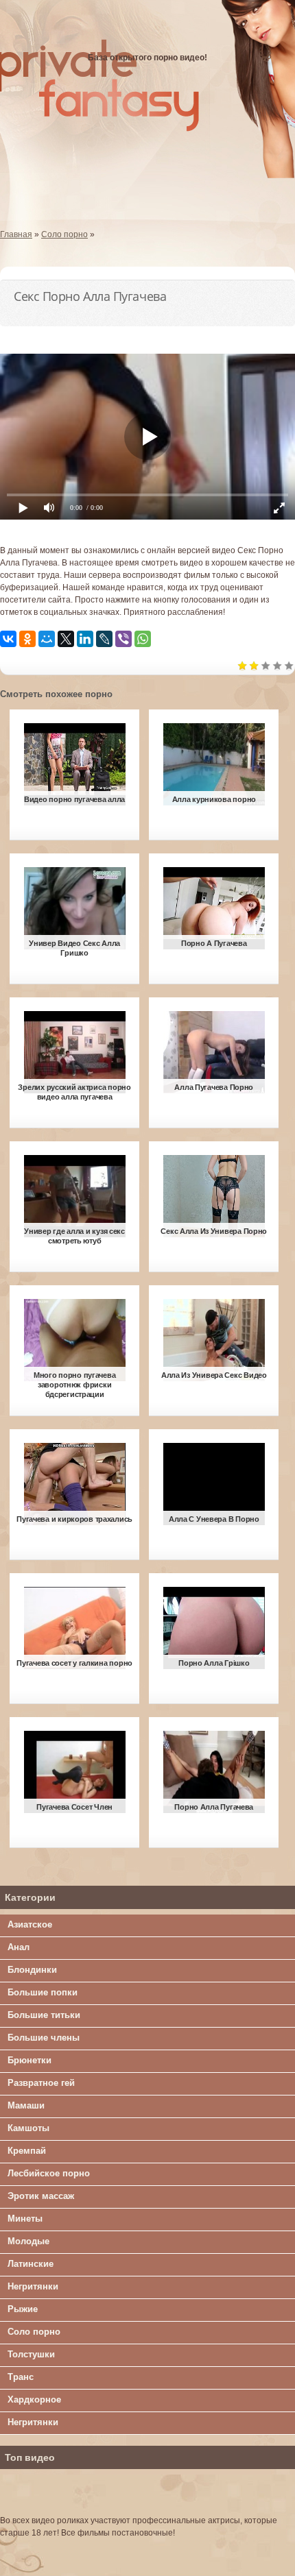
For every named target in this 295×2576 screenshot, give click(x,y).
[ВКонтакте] (8, 639)
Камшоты (28, 2128)
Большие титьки (44, 2015)
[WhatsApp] (143, 639)
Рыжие (23, 2309)
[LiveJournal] (104, 639)
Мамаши (26, 2105)
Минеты (25, 2219)
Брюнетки (29, 2060)
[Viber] (123, 639)
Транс (21, 2377)
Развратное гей (41, 2083)
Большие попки (43, 1992)
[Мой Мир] (47, 639)
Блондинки (32, 1970)
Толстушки (31, 2354)
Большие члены (44, 2038)
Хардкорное (34, 2399)
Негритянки (33, 2286)
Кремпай (27, 2151)
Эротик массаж (41, 2196)
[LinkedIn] (85, 639)
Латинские (31, 2264)
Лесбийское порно (49, 2173)
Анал (19, 1947)
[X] (66, 639)
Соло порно (34, 2332)
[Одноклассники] (27, 639)
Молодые (28, 2241)
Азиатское (30, 1924)
